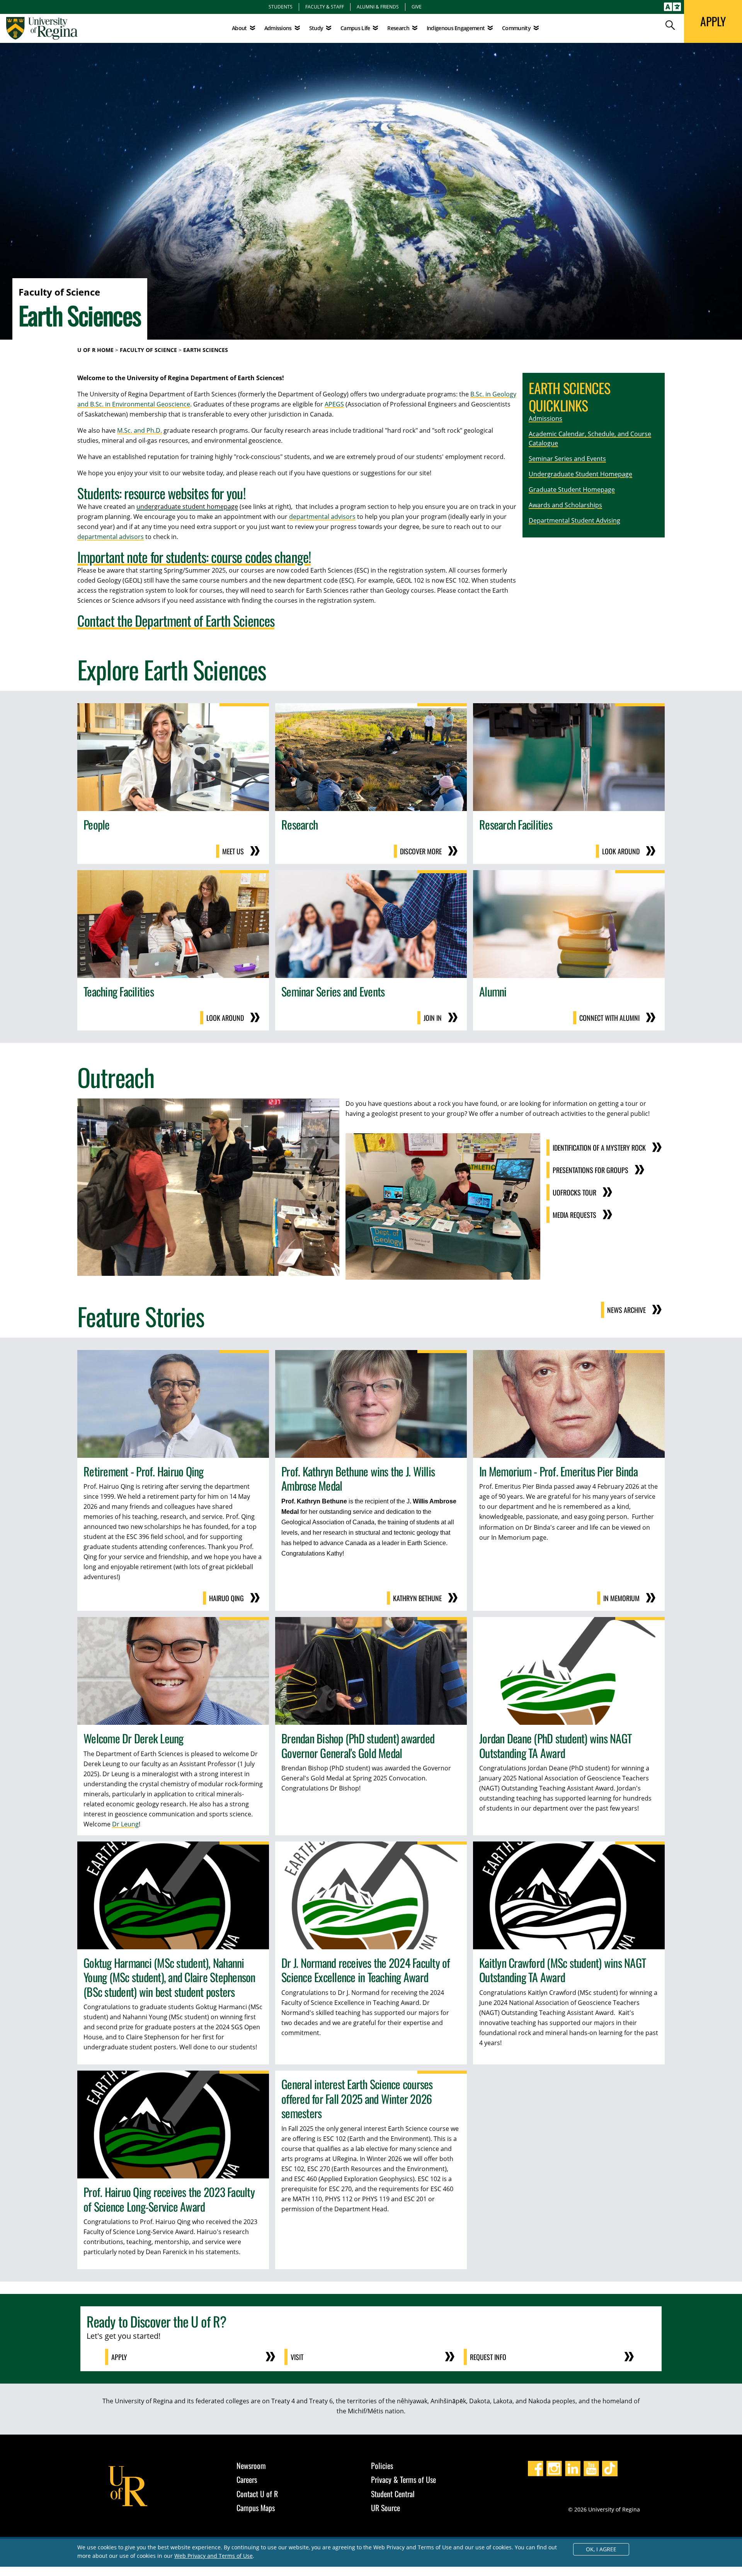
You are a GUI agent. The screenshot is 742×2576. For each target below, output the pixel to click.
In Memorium (621, 1598)
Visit (297, 2357)
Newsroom (251, 2465)
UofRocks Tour (574, 1192)
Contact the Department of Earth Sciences (176, 620)
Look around (621, 851)
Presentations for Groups (591, 1170)
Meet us (233, 851)
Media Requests (574, 1215)
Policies (382, 2465)
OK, (601, 2549)
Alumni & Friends (378, 7)
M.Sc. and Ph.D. (140, 430)
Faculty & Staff (325, 7)
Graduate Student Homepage (572, 490)
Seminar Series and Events (567, 459)
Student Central (393, 2494)
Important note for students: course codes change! (194, 557)
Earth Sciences (206, 350)
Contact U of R (257, 2494)
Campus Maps (256, 2508)
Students (281, 7)
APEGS (334, 404)
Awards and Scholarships (565, 505)
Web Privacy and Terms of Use (214, 2556)
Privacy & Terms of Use (403, 2479)
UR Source (385, 2508)
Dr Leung (125, 1824)
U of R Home (95, 350)
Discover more (421, 851)
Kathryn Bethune (417, 1598)
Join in (433, 1018)
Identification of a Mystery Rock (599, 1148)
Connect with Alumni (609, 1018)
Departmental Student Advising (574, 520)
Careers (247, 2479)
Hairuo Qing (226, 1598)
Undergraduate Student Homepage (580, 474)
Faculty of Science (148, 350)
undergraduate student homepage (187, 507)
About (239, 28)
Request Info (488, 2357)
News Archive (626, 1310)
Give (417, 7)
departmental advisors (322, 517)
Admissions (545, 418)
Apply (119, 2357)
